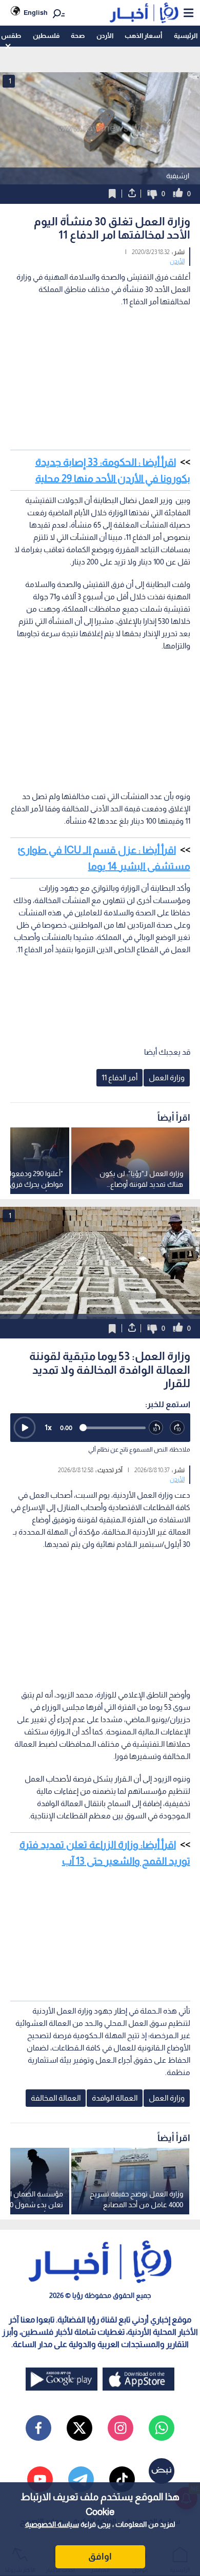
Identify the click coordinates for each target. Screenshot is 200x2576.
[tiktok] (122, 2479)
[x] (79, 2428)
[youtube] (40, 2479)
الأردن (105, 36)
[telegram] (81, 2479)
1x (48, 1427)
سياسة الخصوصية (52, 2524)
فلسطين (46, 36)
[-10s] (156, 1428)
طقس (11, 36)
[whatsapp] (162, 2428)
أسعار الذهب (143, 36)
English (36, 13)
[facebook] (38, 2428)
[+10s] (177, 1428)
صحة (78, 36)
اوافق (100, 2557)
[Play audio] (25, 1428)
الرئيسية (186, 36)
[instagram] (121, 2428)
